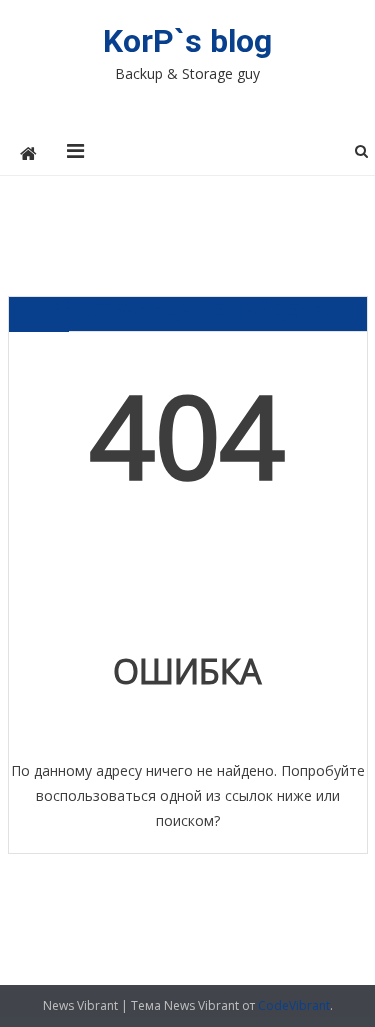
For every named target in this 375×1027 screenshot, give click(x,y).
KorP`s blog (187, 41)
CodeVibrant (294, 1005)
